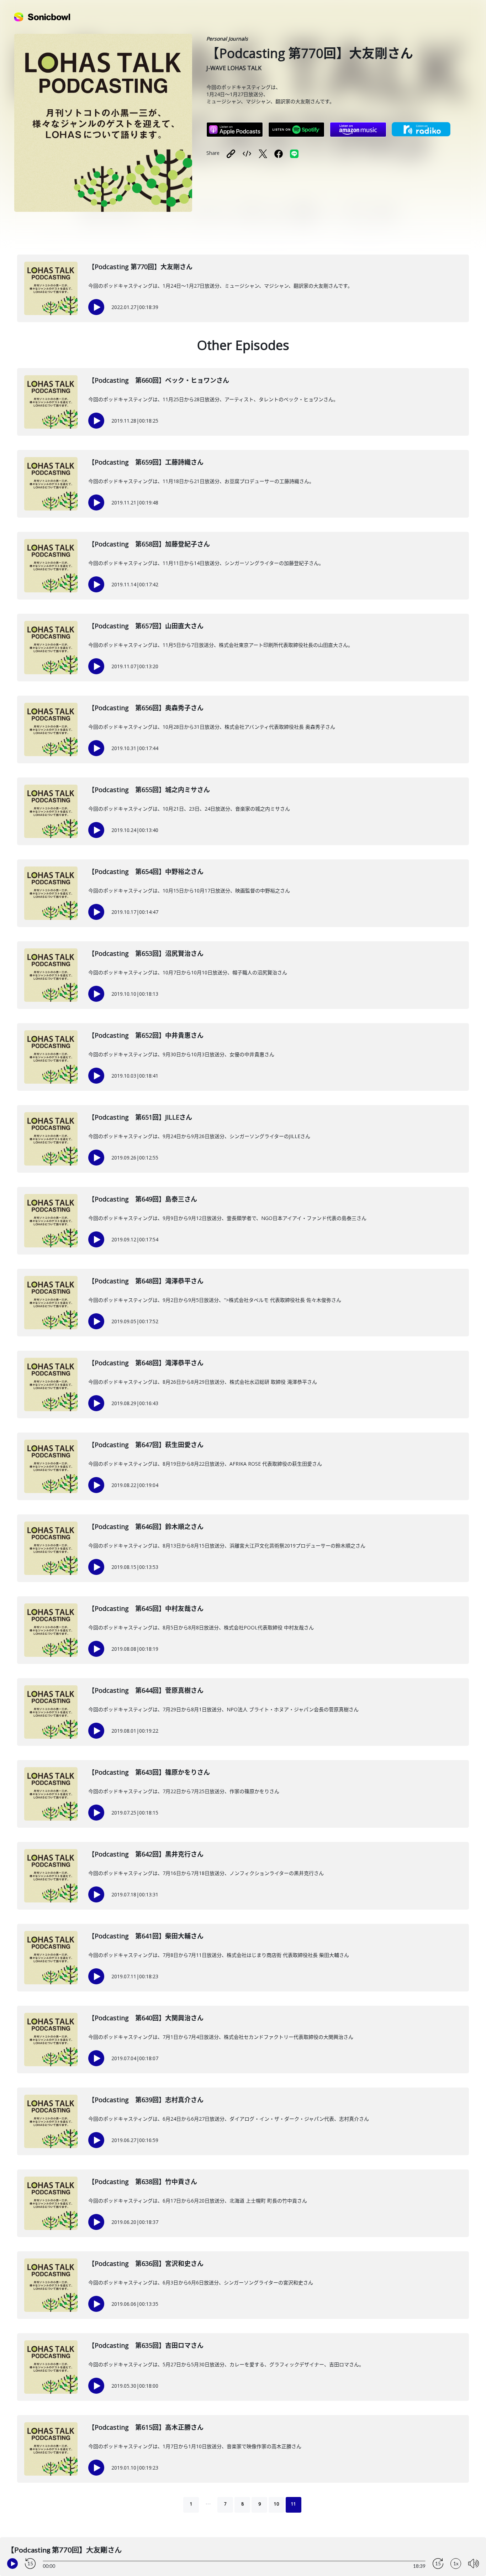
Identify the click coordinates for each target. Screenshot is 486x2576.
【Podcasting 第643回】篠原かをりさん (149, 1772)
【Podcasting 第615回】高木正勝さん (146, 2427)
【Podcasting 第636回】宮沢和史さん (146, 2263)
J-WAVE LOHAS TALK (234, 68)
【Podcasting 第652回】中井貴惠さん (146, 1035)
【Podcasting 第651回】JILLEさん (140, 1117)
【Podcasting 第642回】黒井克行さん (146, 1854)
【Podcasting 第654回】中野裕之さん (146, 871)
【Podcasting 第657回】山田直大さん (146, 626)
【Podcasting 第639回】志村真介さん (146, 2100)
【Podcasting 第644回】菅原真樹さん (146, 1690)
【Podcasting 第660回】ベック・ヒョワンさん (159, 380)
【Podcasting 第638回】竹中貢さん (143, 2182)
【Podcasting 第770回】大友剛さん (140, 267)
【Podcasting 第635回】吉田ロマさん (146, 2345)
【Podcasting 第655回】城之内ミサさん (149, 790)
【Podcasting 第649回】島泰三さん (143, 1199)
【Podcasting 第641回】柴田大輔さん (146, 1936)
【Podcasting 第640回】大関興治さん (146, 2018)
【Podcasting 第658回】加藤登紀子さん (149, 544)
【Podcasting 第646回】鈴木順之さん (146, 1527)
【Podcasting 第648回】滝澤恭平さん (146, 1281)
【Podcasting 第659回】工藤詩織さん (146, 462)
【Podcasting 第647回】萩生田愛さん (146, 1445)
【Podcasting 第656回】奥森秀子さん (146, 708)
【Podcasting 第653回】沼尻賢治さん (146, 953)
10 (276, 2504)
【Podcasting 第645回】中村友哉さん (146, 1608)
